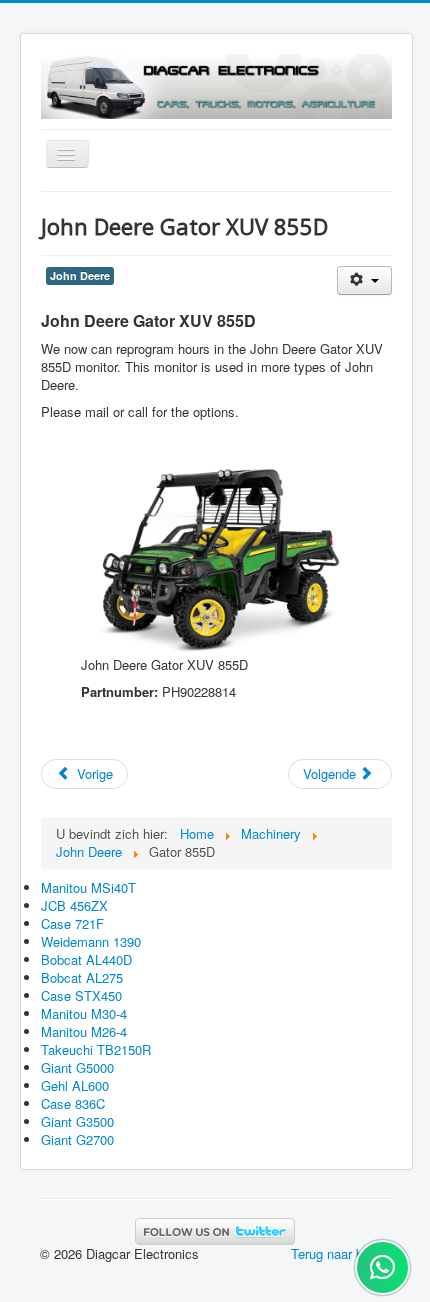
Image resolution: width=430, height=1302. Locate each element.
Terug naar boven (341, 1253)
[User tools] (364, 280)
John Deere (80, 275)
